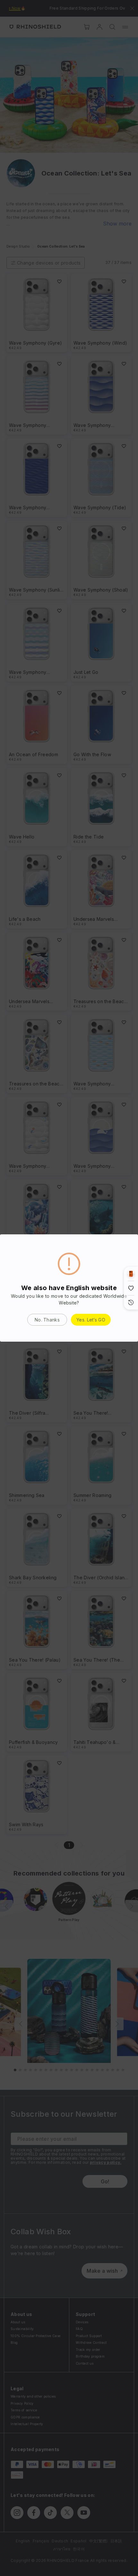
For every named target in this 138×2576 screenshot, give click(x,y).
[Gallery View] (131, 1274)
